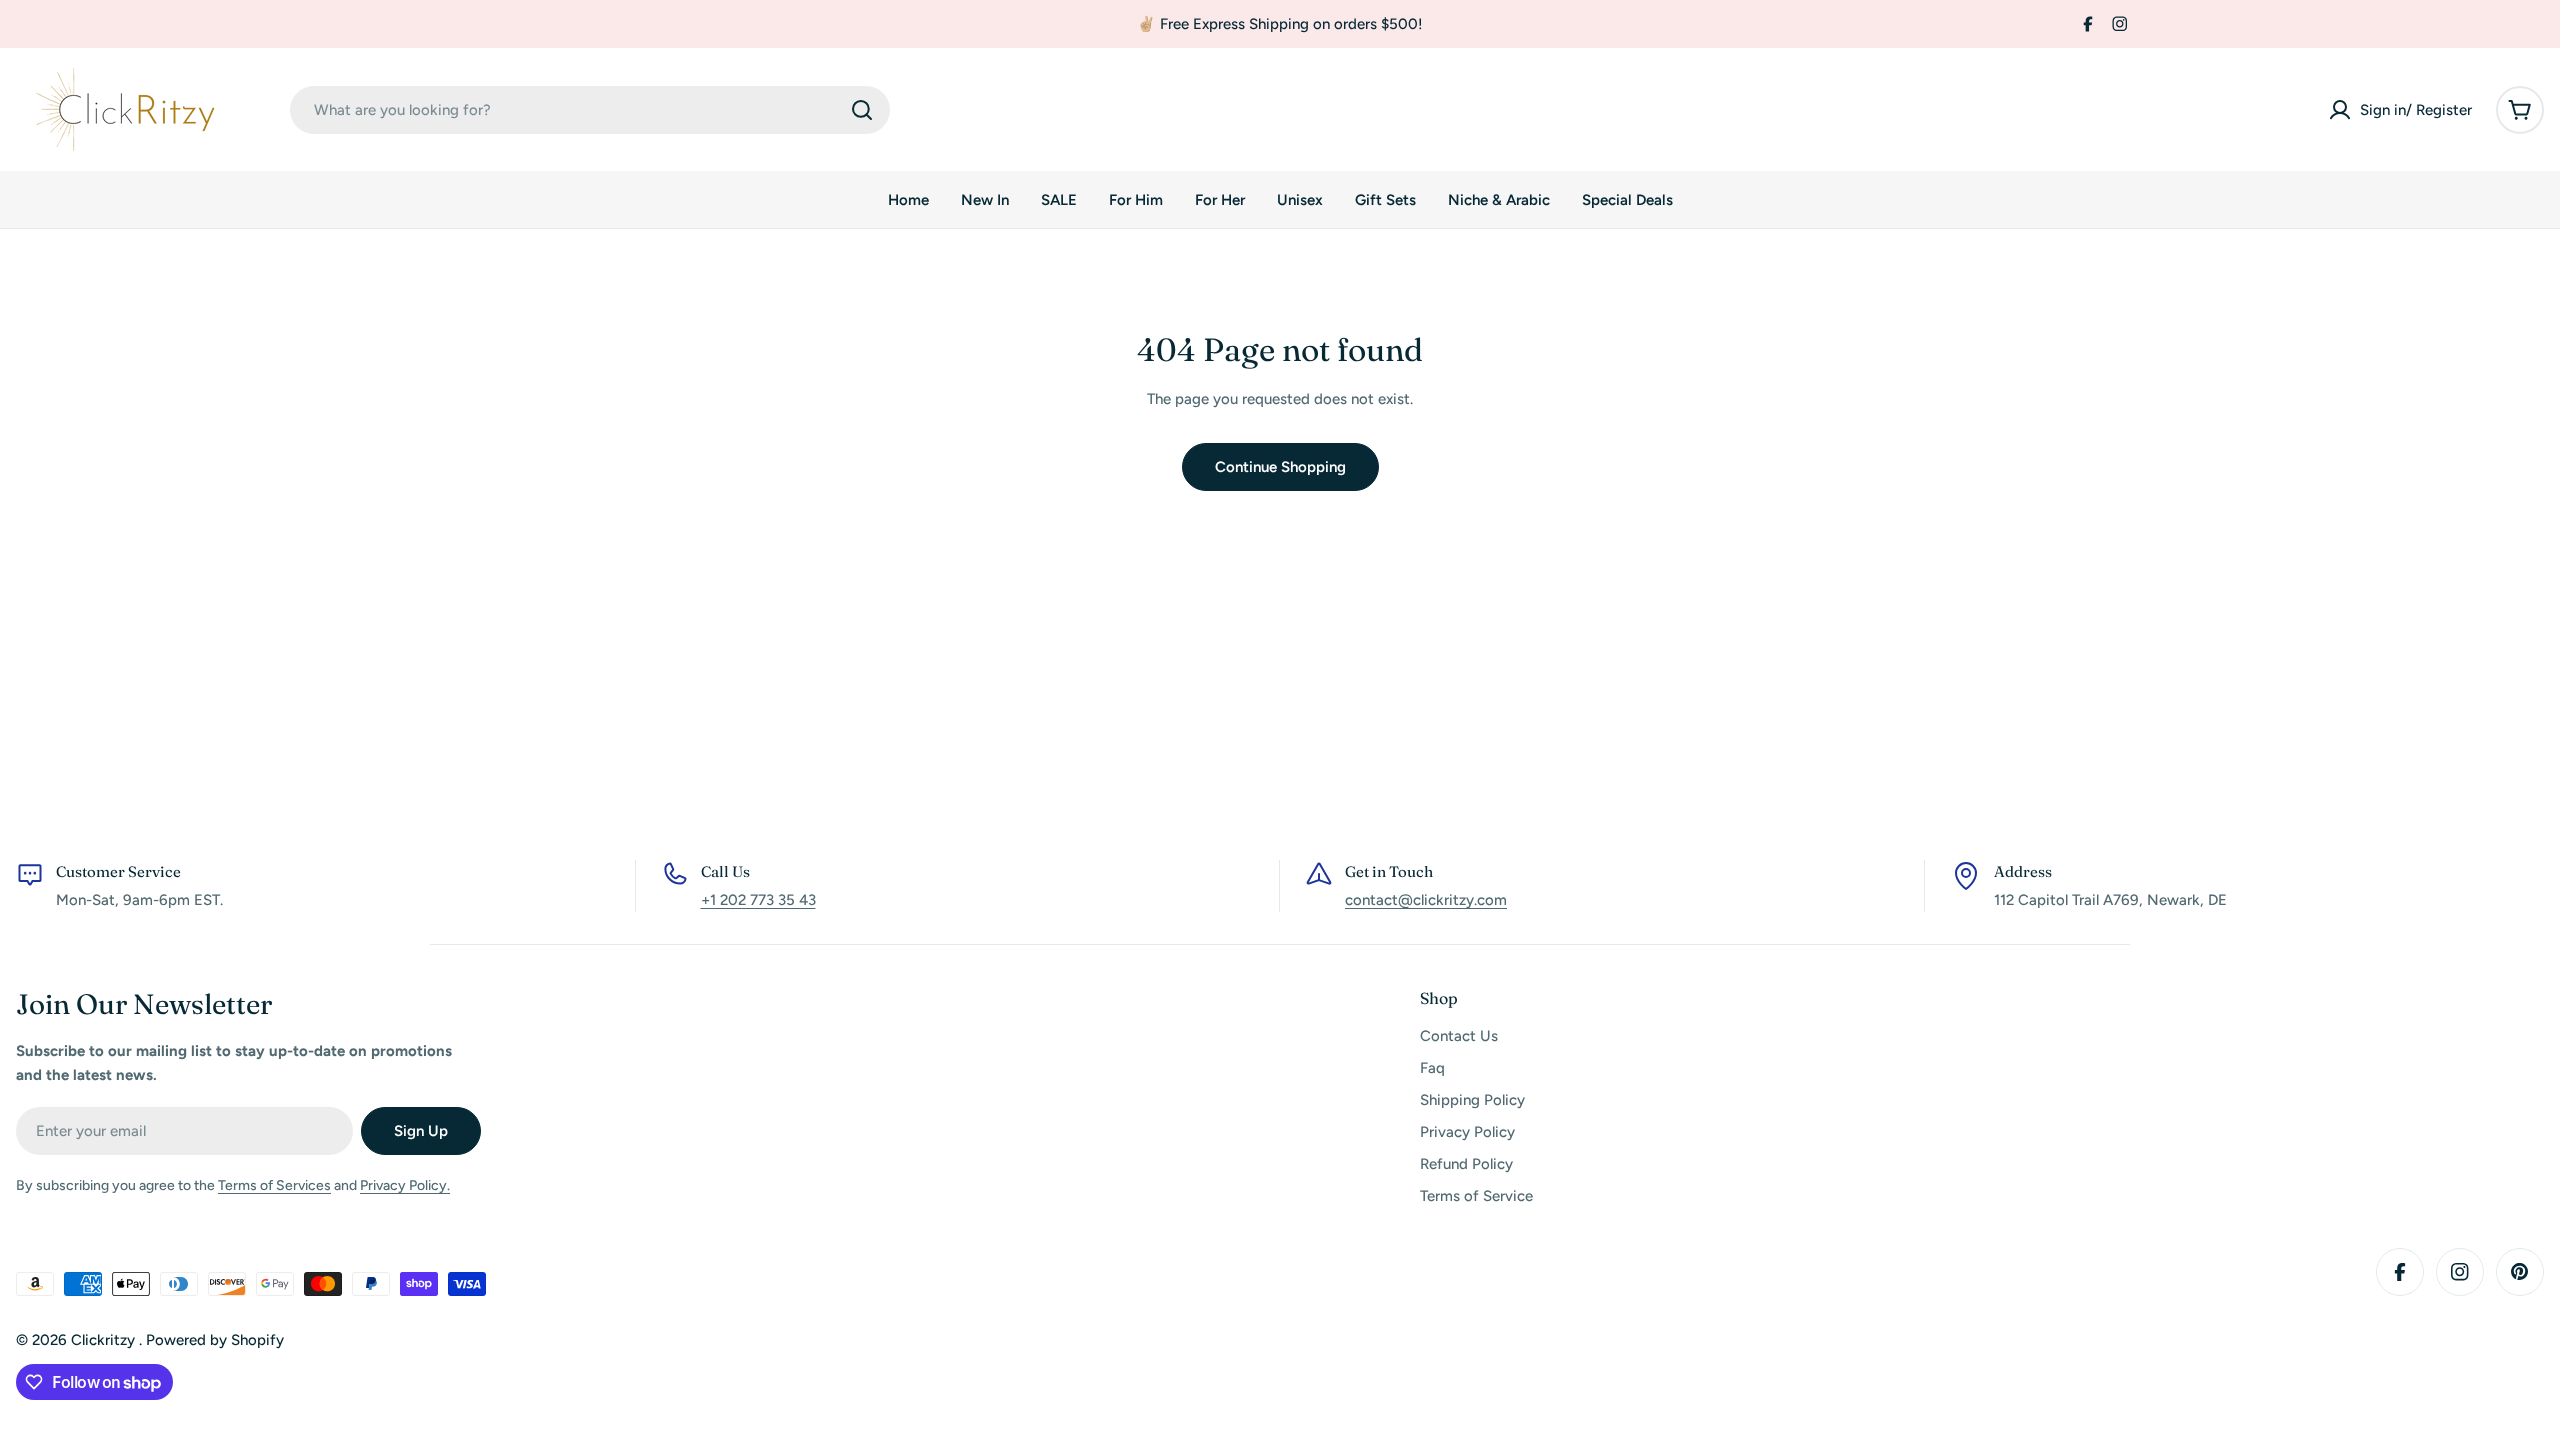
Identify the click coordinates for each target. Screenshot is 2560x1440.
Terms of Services (274, 1185)
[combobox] (590, 110)
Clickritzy (105, 1340)
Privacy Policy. (405, 1185)
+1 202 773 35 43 (758, 900)
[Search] (862, 110)
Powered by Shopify (215, 1340)
